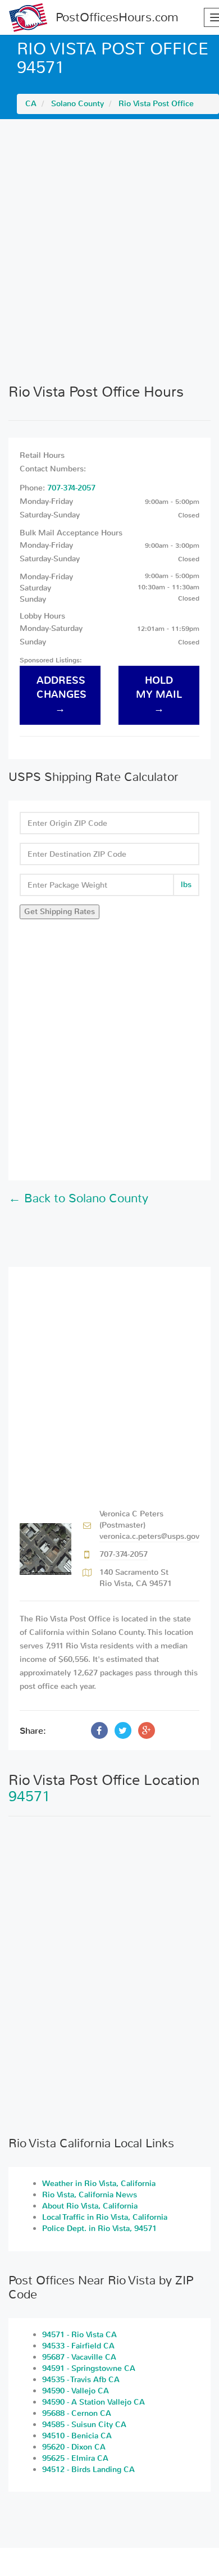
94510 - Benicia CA (77, 2436)
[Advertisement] (109, 251)
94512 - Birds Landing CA (88, 2470)
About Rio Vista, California (90, 2206)
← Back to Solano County (78, 1198)
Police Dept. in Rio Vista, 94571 (99, 2229)
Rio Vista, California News (90, 2195)
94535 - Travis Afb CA (81, 2380)
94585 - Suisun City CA (84, 2425)
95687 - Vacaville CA (79, 2357)
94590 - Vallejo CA (76, 2391)
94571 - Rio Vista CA (79, 2335)
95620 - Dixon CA (74, 2447)
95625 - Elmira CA (75, 2458)
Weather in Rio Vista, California (99, 2184)
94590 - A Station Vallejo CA (93, 2402)
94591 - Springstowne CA (89, 2368)
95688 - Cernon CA (77, 2413)
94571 (29, 1796)
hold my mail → (159, 695)
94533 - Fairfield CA (78, 2346)
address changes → (61, 695)
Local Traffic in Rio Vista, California (105, 2217)
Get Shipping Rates (60, 912)
